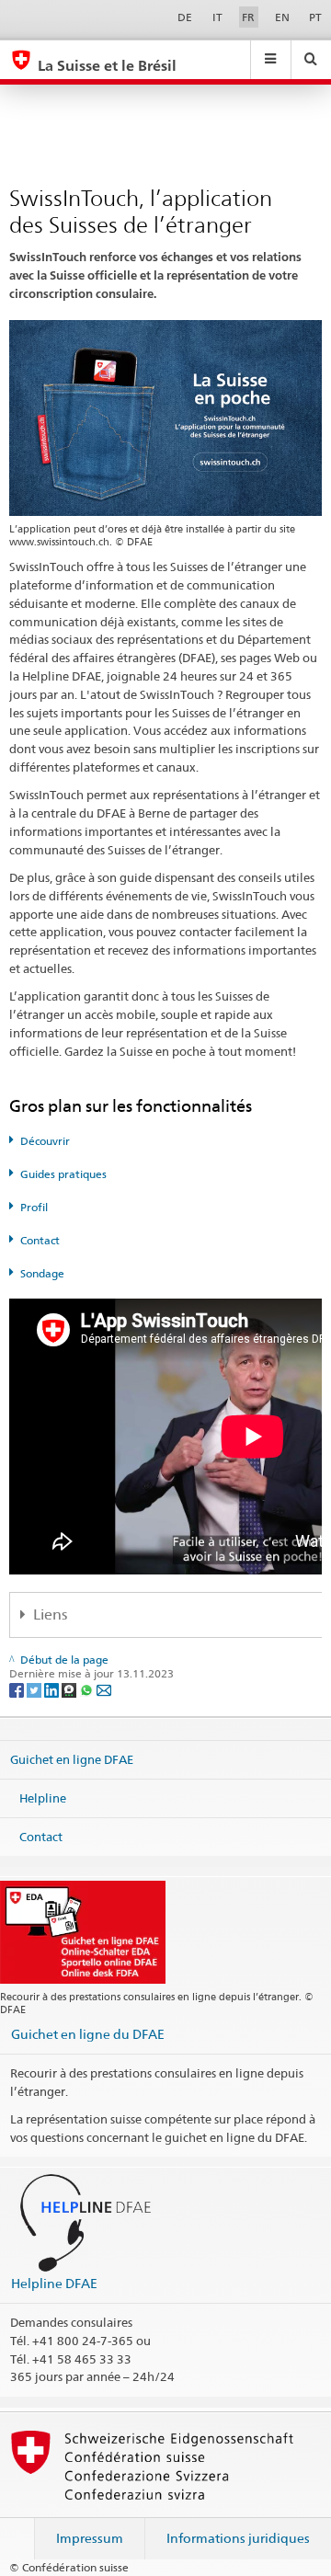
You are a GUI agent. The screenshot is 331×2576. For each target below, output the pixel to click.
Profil (34, 1207)
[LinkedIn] (53, 1689)
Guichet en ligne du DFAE (88, 2034)
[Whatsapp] (88, 1689)
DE (185, 17)
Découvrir (45, 1141)
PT (315, 17)
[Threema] (70, 1689)
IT (217, 17)
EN (282, 17)
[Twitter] (35, 1689)
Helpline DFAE (54, 2283)
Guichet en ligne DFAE (72, 1759)
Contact (40, 1240)
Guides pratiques (63, 1174)
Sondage (42, 1273)
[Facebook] (18, 1689)
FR (248, 17)
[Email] (104, 1689)
